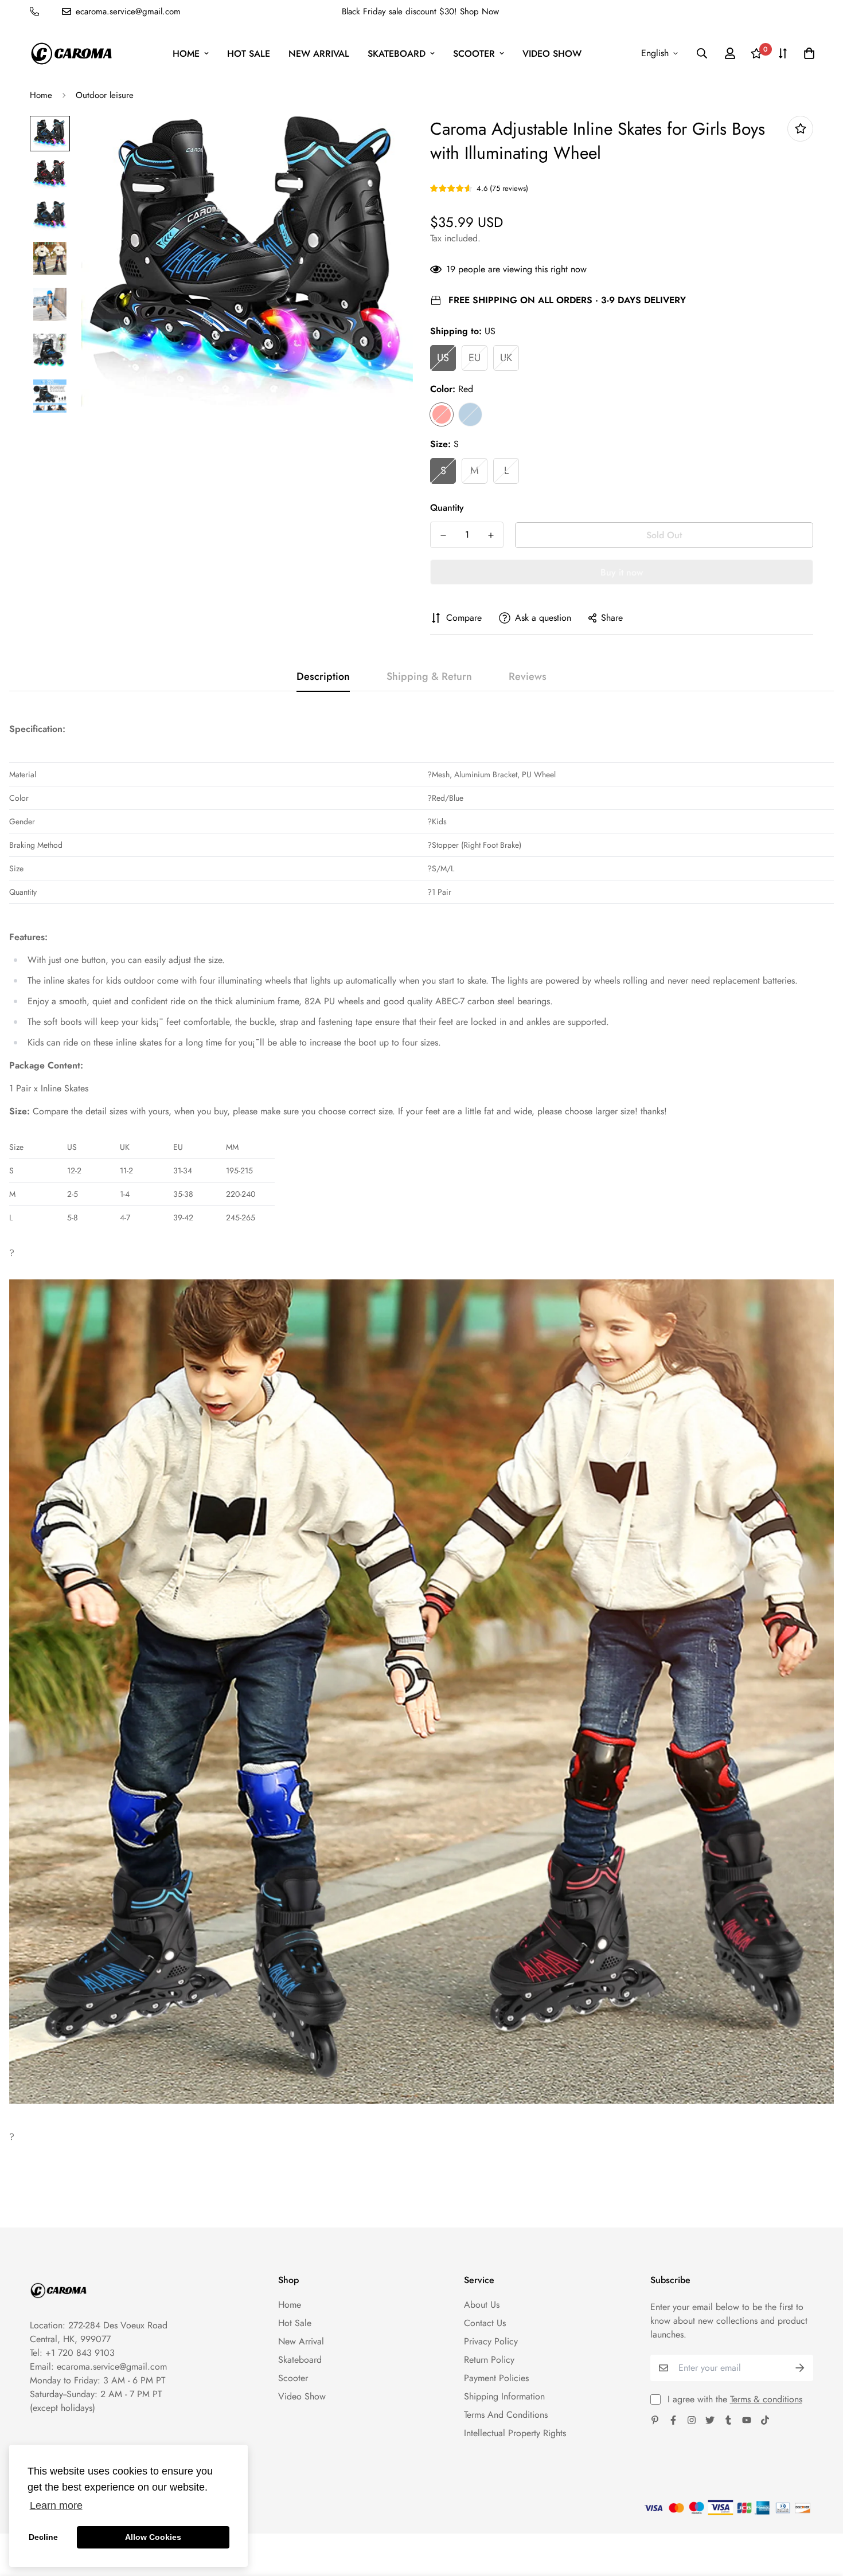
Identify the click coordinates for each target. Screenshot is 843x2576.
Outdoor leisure (105, 95)
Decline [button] (43, 2537)
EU (475, 358)
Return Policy (489, 2360)
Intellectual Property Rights (515, 2433)
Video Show (552, 54)
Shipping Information (504, 2396)
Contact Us (485, 2323)
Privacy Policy (491, 2341)
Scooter (474, 54)
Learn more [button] (56, 2505)
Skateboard (397, 54)
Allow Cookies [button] (153, 2537)
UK (506, 358)
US (443, 358)
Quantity (447, 508)
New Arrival (319, 54)
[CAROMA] (71, 54)
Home (186, 54)
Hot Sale (249, 54)
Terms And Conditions (506, 2415)
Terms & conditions (766, 2399)
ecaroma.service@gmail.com (112, 2366)
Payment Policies (496, 2378)
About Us (482, 2305)
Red (442, 414)
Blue (470, 414)
